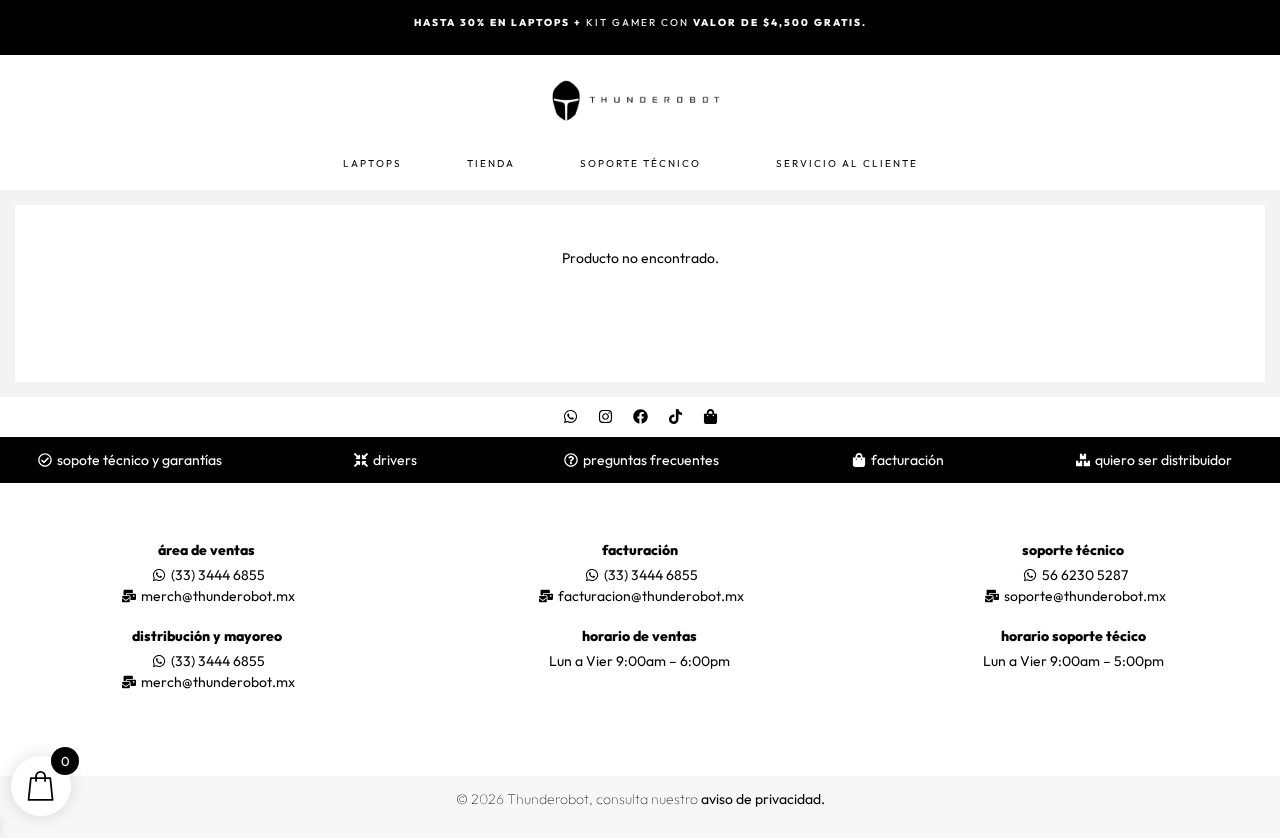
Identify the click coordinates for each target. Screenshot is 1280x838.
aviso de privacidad (761, 799)
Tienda (491, 163)
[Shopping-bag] (710, 417)
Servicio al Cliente (847, 163)
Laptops (372, 163)
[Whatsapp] (570, 417)
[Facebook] (640, 417)
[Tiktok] (675, 417)
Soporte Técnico (640, 163)
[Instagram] (605, 417)
